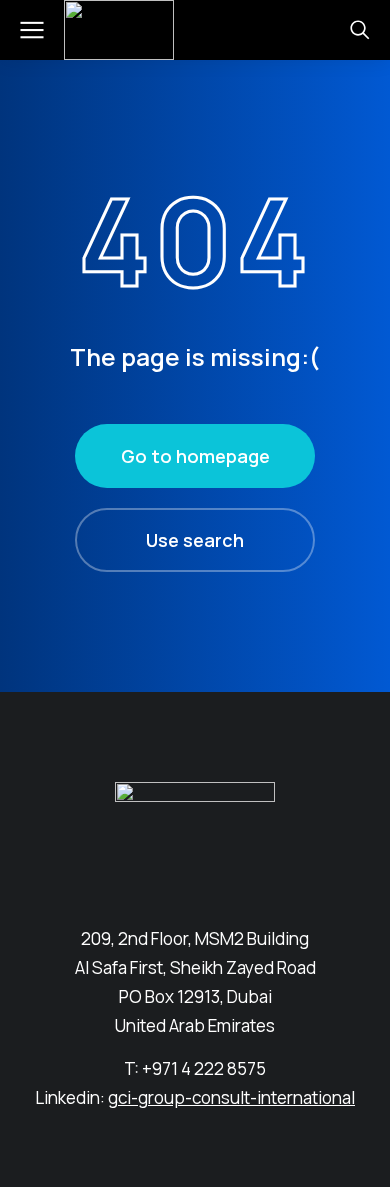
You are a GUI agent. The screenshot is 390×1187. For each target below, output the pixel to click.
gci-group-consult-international (231, 1097)
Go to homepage (195, 456)
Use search (195, 540)
